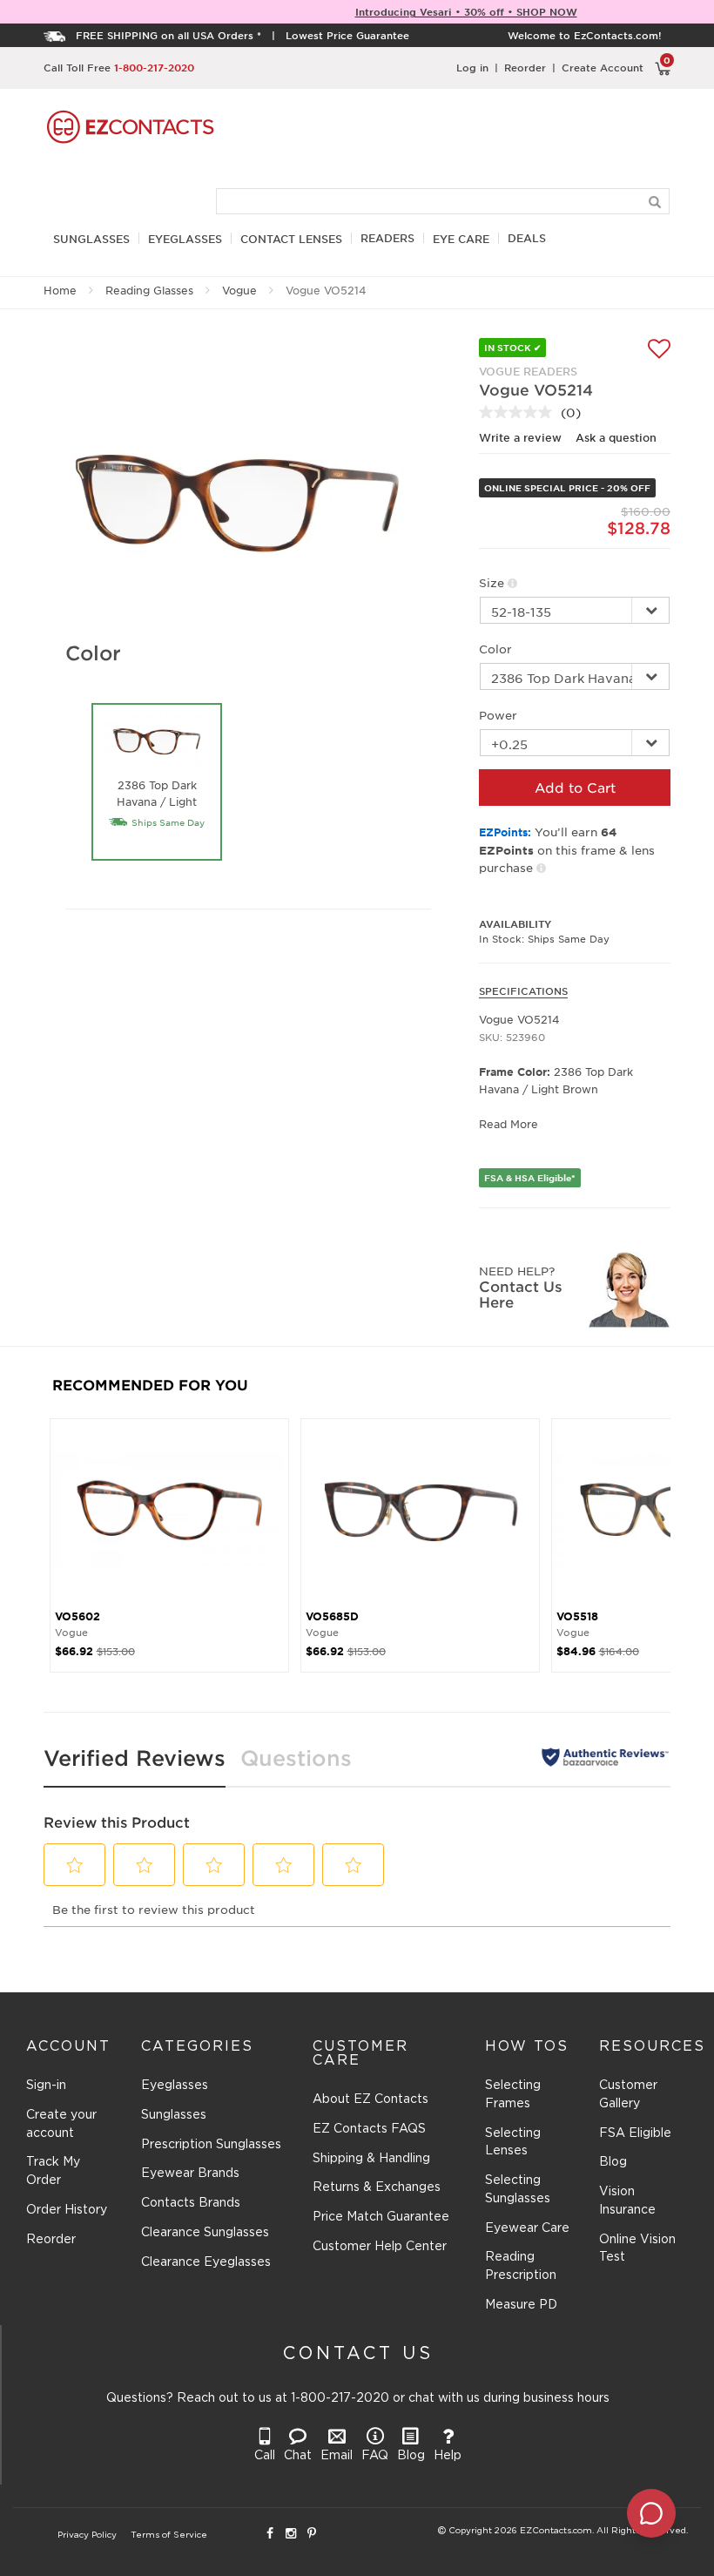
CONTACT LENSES (291, 239)
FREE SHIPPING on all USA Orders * (168, 35)
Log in (472, 67)
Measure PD (521, 2305)
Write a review (520, 437)
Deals (527, 238)
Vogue (239, 290)
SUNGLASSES (91, 239)
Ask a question (616, 437)
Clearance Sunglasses (205, 2233)
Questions (296, 1758)
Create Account (603, 67)
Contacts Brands (191, 2203)
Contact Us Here (521, 1294)
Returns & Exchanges (377, 2187)
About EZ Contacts (370, 2099)
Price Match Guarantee (381, 2217)
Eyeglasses (175, 2086)
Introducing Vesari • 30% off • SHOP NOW (466, 11)
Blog (613, 2162)
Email (337, 2456)
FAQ (375, 2456)
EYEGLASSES (185, 239)
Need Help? (517, 1271)
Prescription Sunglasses (211, 2145)
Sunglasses (174, 2115)
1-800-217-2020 (154, 67)
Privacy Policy (87, 2535)
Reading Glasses (149, 290)
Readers (387, 238)
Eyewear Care (527, 2228)
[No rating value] (520, 412)
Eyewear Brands (190, 2174)
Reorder (525, 67)
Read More (509, 1124)
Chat (298, 2456)
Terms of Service (169, 2535)
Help (448, 2456)
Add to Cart (575, 787)
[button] (75, 1865)
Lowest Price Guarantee (347, 35)
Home (60, 290)
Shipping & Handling (371, 2159)
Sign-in (46, 2086)
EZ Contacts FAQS (369, 2129)
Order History (67, 2210)
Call (265, 2456)
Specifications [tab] (523, 991)
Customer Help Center (380, 2247)
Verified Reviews (135, 1758)
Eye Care (461, 239)
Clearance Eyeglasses (206, 2262)
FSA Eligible (635, 2133)
